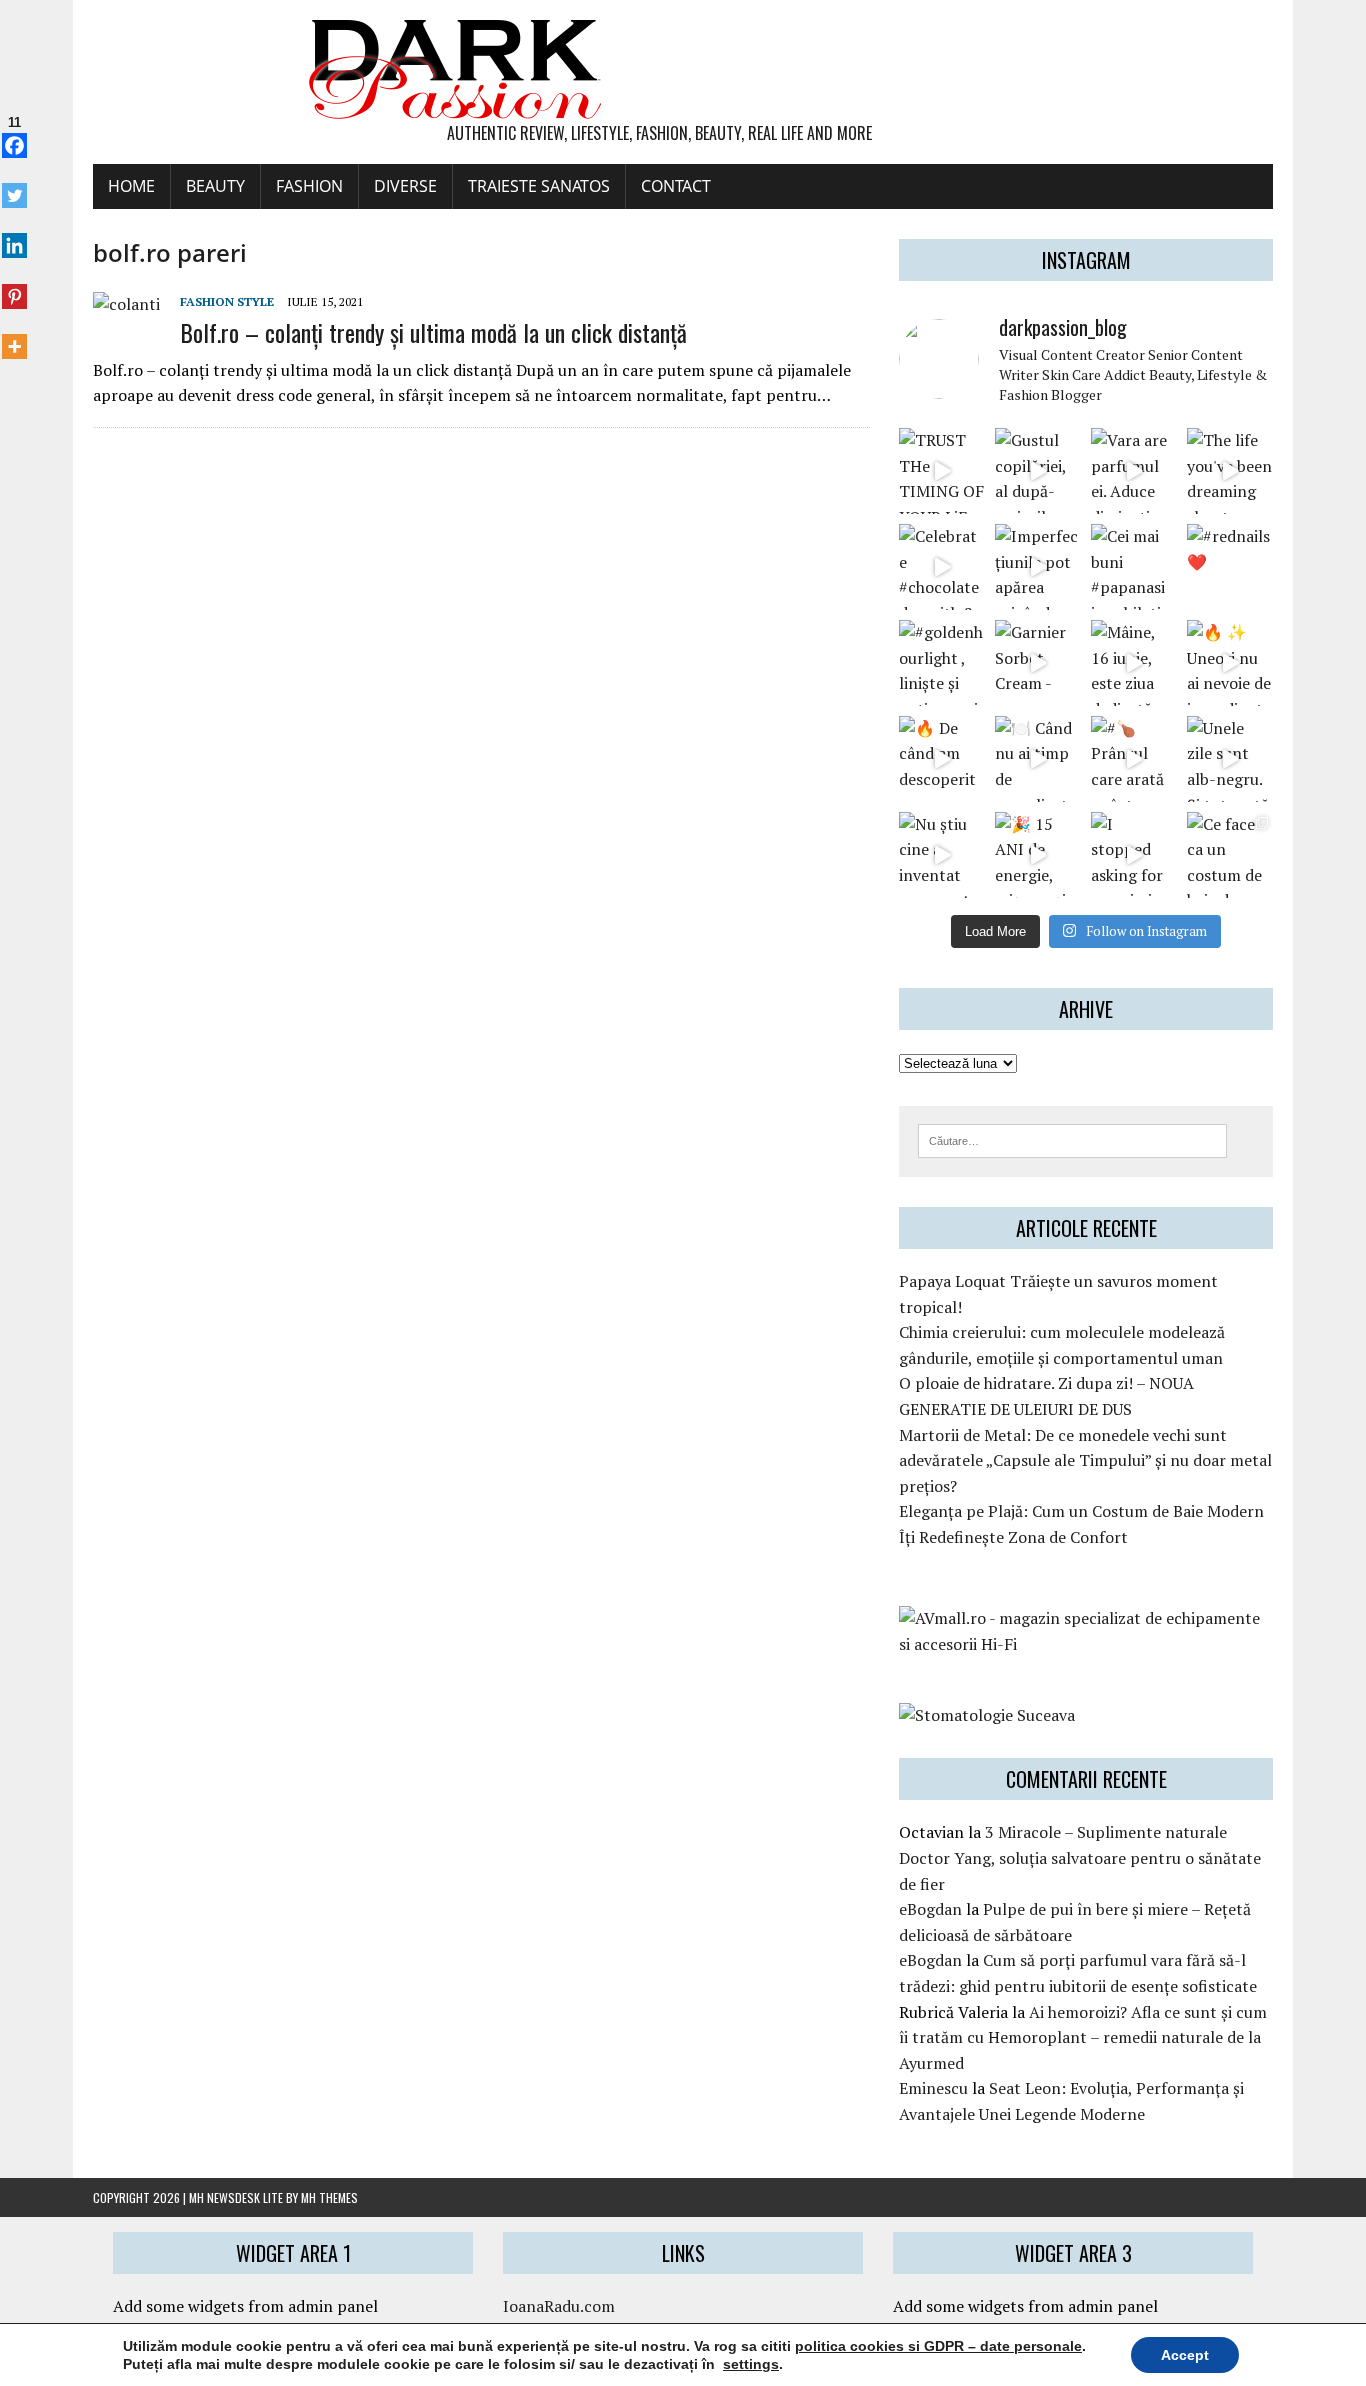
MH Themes (329, 2197)
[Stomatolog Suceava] (987, 1715)
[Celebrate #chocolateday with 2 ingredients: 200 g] (942, 567)
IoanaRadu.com (559, 2306)
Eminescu (933, 2088)
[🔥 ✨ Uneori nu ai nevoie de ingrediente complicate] (1230, 663)
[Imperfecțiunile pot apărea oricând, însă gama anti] (1038, 567)
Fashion (309, 186)
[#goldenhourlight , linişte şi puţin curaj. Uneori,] (942, 663)
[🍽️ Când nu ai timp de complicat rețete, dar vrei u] (1038, 759)
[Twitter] (14, 185)
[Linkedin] (14, 235)
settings (751, 2364)
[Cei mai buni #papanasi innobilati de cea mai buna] (1134, 567)
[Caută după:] (1072, 1139)
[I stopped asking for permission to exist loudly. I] (1134, 855)
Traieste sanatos (539, 186)
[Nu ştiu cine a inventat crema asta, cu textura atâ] (942, 855)
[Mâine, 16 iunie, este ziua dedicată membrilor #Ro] (1134, 663)
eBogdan (930, 1909)
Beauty (215, 186)
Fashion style (227, 301)
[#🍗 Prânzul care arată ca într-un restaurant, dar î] (1134, 759)
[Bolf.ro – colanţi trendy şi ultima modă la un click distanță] (126, 304)
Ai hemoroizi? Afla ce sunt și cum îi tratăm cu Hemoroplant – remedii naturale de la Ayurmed (1083, 2037)
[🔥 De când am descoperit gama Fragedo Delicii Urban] (942, 759)
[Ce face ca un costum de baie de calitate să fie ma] (1230, 855)
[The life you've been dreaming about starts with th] (1230, 471)
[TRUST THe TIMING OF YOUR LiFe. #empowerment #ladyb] (942, 471)
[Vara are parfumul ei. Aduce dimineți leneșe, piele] (1134, 471)
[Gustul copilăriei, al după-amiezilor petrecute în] (1038, 471)
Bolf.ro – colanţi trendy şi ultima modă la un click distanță (433, 332)
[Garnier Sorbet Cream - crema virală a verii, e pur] (1038, 663)
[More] (14, 336)
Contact (676, 186)
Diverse (405, 186)
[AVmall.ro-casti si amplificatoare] (1086, 1644)
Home (131, 186)
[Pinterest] (14, 285)
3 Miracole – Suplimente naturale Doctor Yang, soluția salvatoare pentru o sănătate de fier (1080, 1857)
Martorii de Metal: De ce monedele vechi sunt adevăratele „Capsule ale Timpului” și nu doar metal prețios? (1085, 1460)
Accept (1185, 2355)
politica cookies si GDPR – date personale (938, 2346)
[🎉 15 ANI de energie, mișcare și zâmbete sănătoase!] (1038, 855)
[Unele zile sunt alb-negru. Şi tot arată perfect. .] (1230, 759)
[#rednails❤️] (1230, 567)
